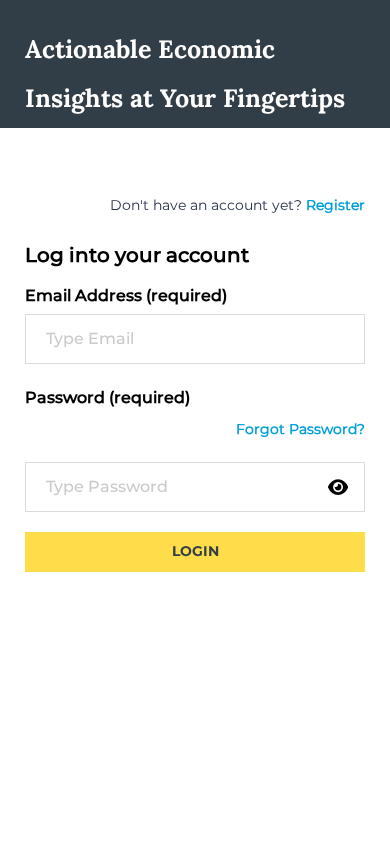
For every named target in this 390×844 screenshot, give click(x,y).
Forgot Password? (300, 429)
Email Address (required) (126, 295)
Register (335, 205)
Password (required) (107, 397)
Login (195, 551)
